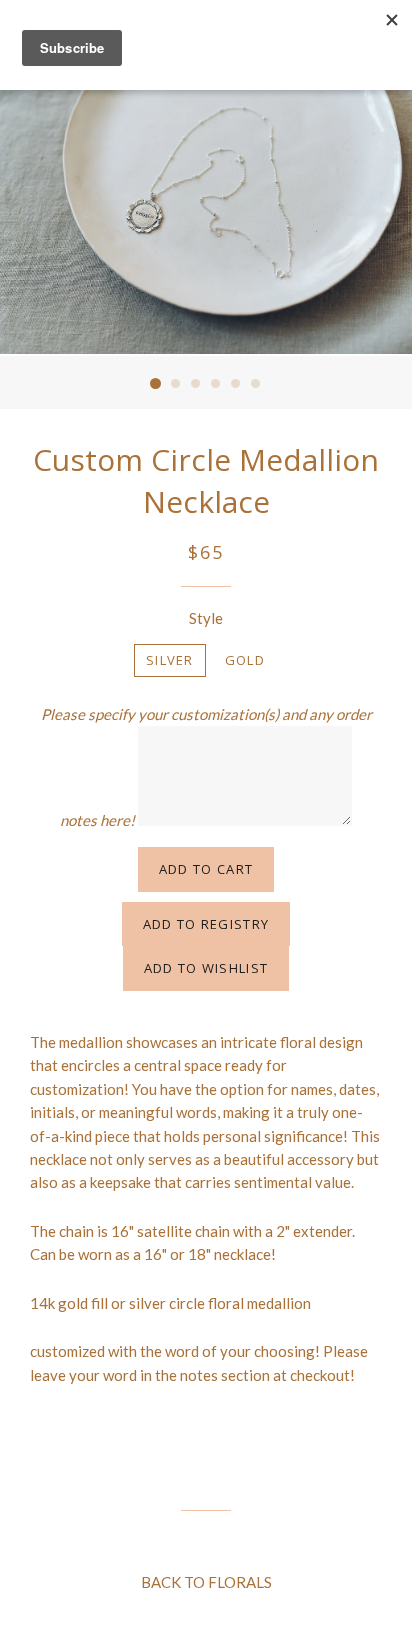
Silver (170, 660)
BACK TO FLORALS (206, 1582)
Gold (245, 660)
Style (206, 618)
